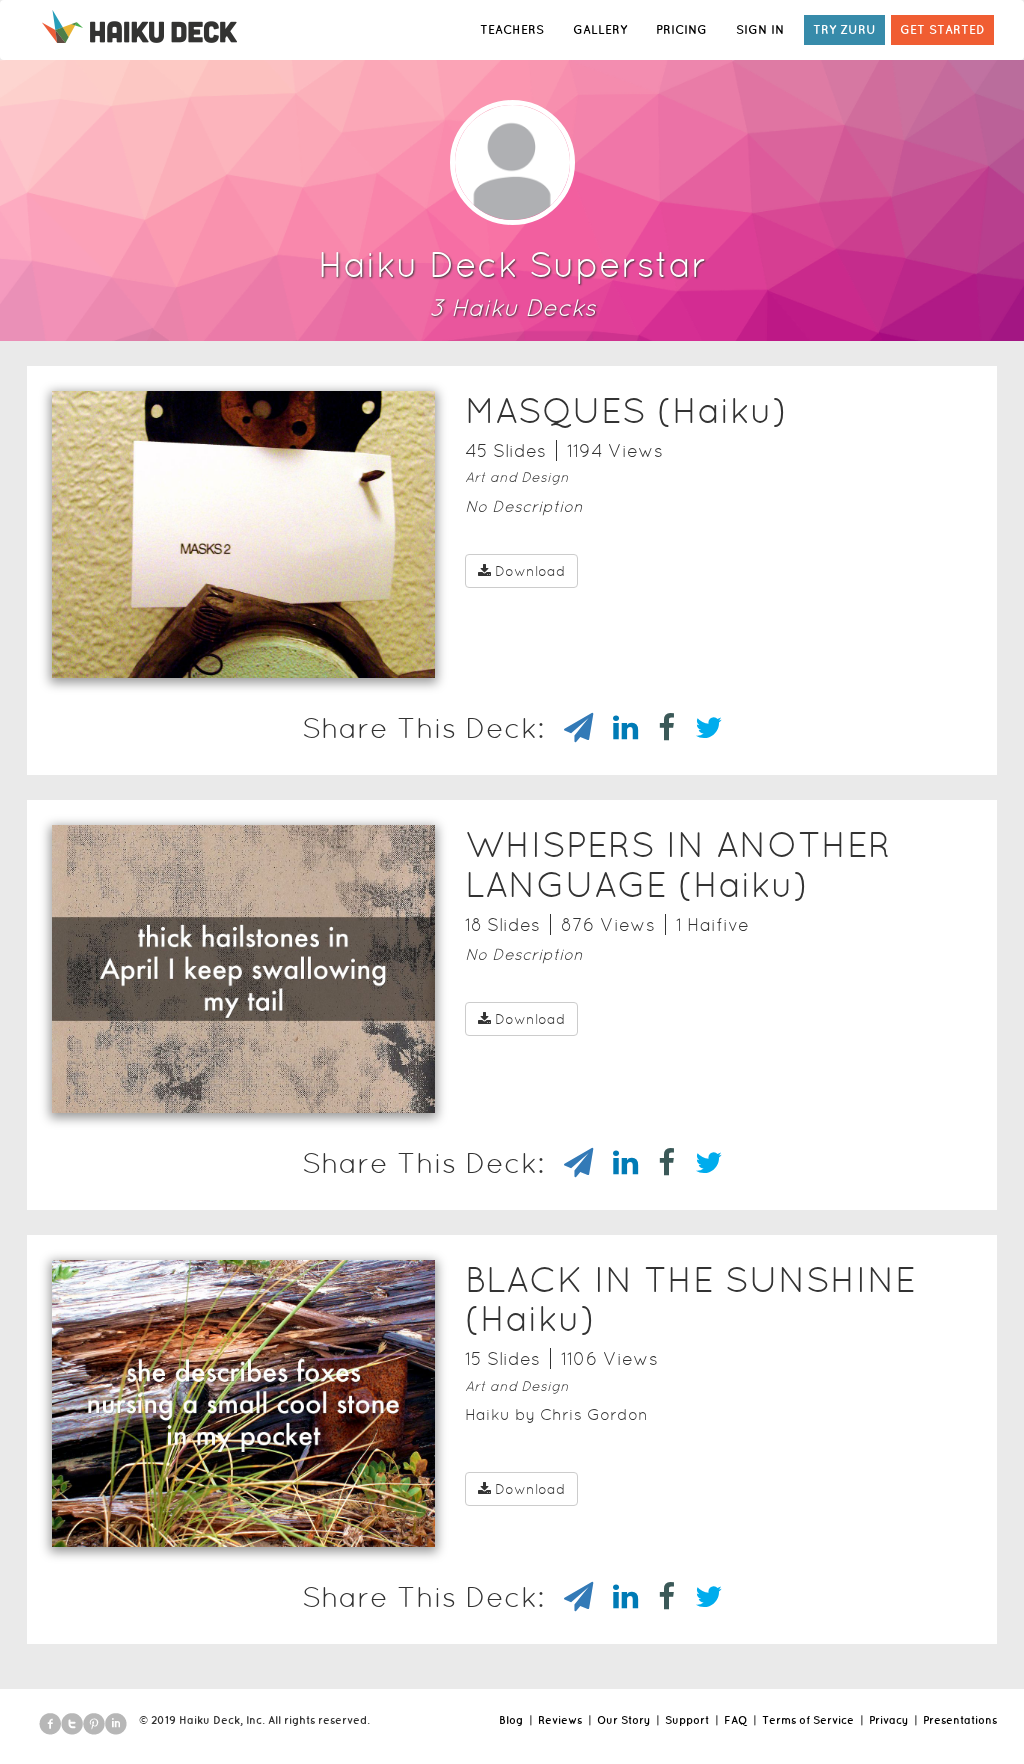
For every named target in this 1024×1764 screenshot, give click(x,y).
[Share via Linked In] (615, 728)
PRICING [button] (681, 29)
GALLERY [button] (600, 29)
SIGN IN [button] (760, 29)
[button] (208, 652)
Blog (511, 1720)
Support (687, 1720)
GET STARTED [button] (942, 29)
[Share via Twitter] (698, 728)
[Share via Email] (568, 728)
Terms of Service (808, 1720)
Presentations (960, 1720)
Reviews (560, 1720)
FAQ (735, 1720)
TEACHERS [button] (512, 29)
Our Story (623, 1720)
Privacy (888, 1720)
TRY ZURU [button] (844, 29)
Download (530, 571)
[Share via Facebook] (656, 728)
